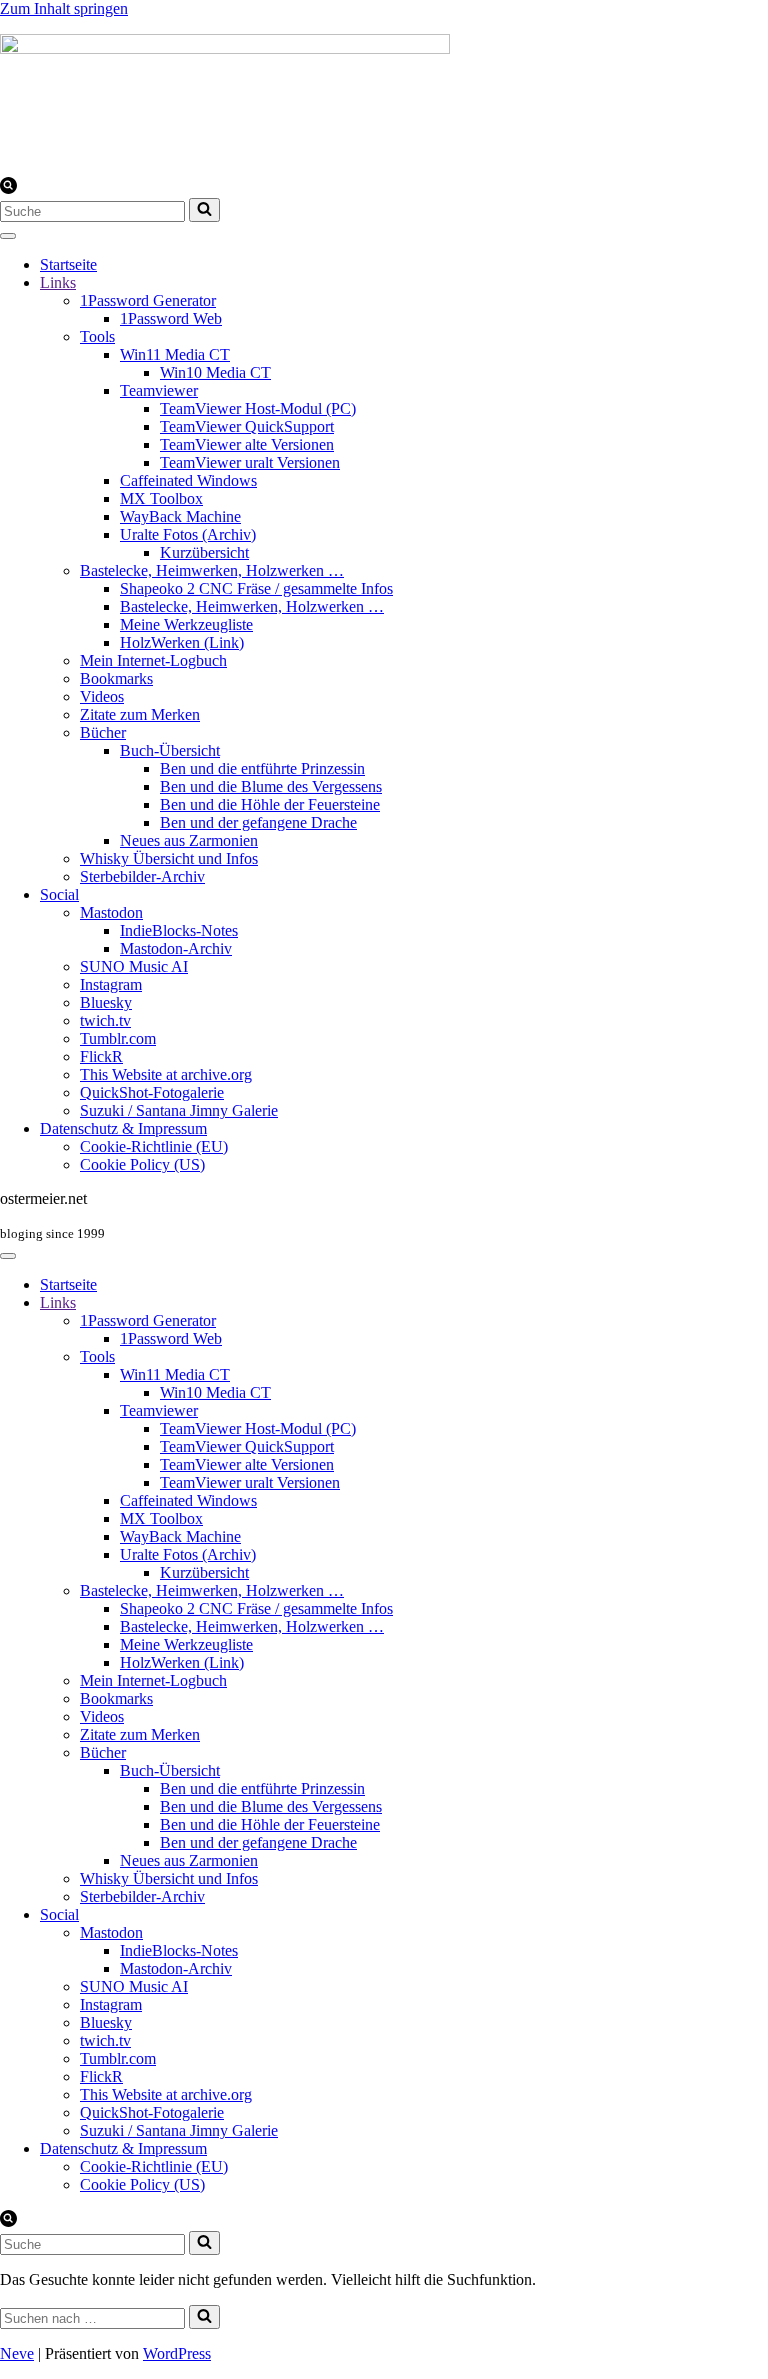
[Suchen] (8, 188)
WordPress (177, 2353)
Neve (17, 2353)
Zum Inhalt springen (64, 8)
